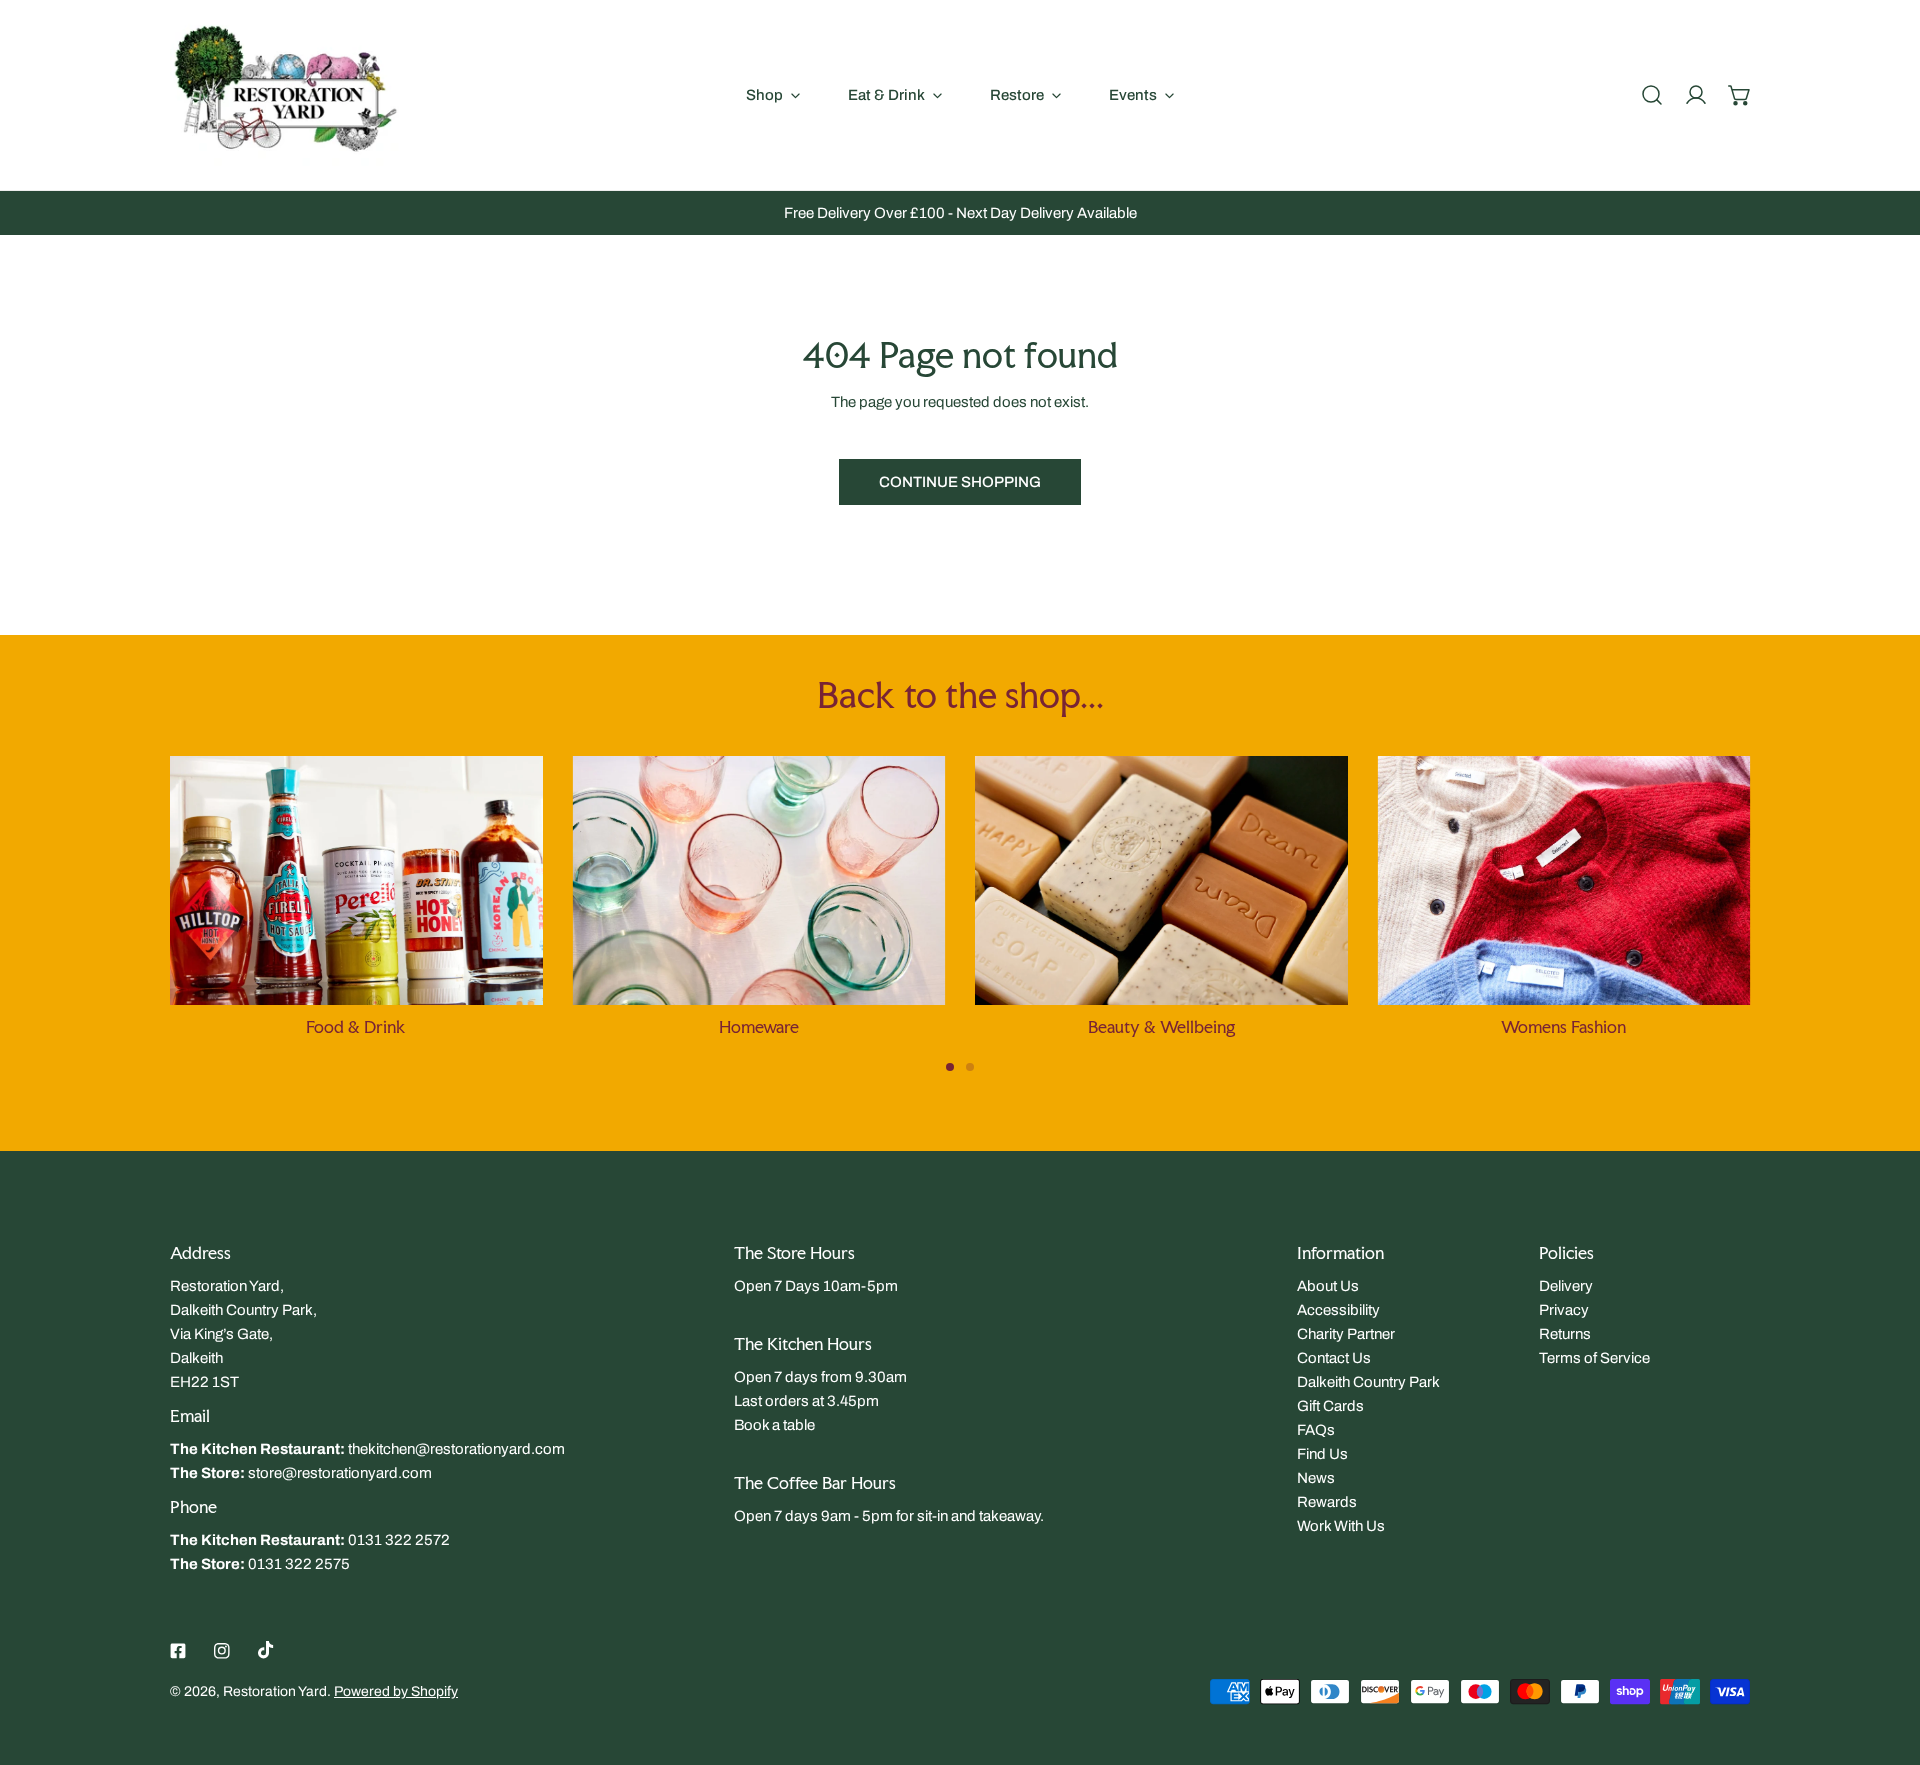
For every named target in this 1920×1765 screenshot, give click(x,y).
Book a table (774, 1425)
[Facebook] (178, 1651)
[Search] (1652, 95)
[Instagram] (222, 1651)
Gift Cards (1330, 1406)
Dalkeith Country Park (1368, 1382)
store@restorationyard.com (340, 1473)
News (1316, 1478)
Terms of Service (1594, 1358)
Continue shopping (960, 482)
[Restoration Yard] (285, 95)
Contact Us (1334, 1358)
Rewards (1327, 1502)
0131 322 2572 (399, 1540)
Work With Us (1341, 1526)
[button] (1740, 95)
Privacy (1564, 1310)
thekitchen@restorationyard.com (456, 1449)
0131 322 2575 (299, 1564)
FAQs (1316, 1430)
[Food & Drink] (356, 880)
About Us (1328, 1286)
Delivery (1566, 1286)
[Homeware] (759, 880)
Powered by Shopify (396, 1691)
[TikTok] (266, 1650)
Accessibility (1338, 1310)
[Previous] (111, 895)
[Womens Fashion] (1564, 880)
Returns (1565, 1334)
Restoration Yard (275, 1691)
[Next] (1809, 895)
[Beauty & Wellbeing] (1161, 880)
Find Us (1322, 1454)
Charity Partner (1346, 1334)
